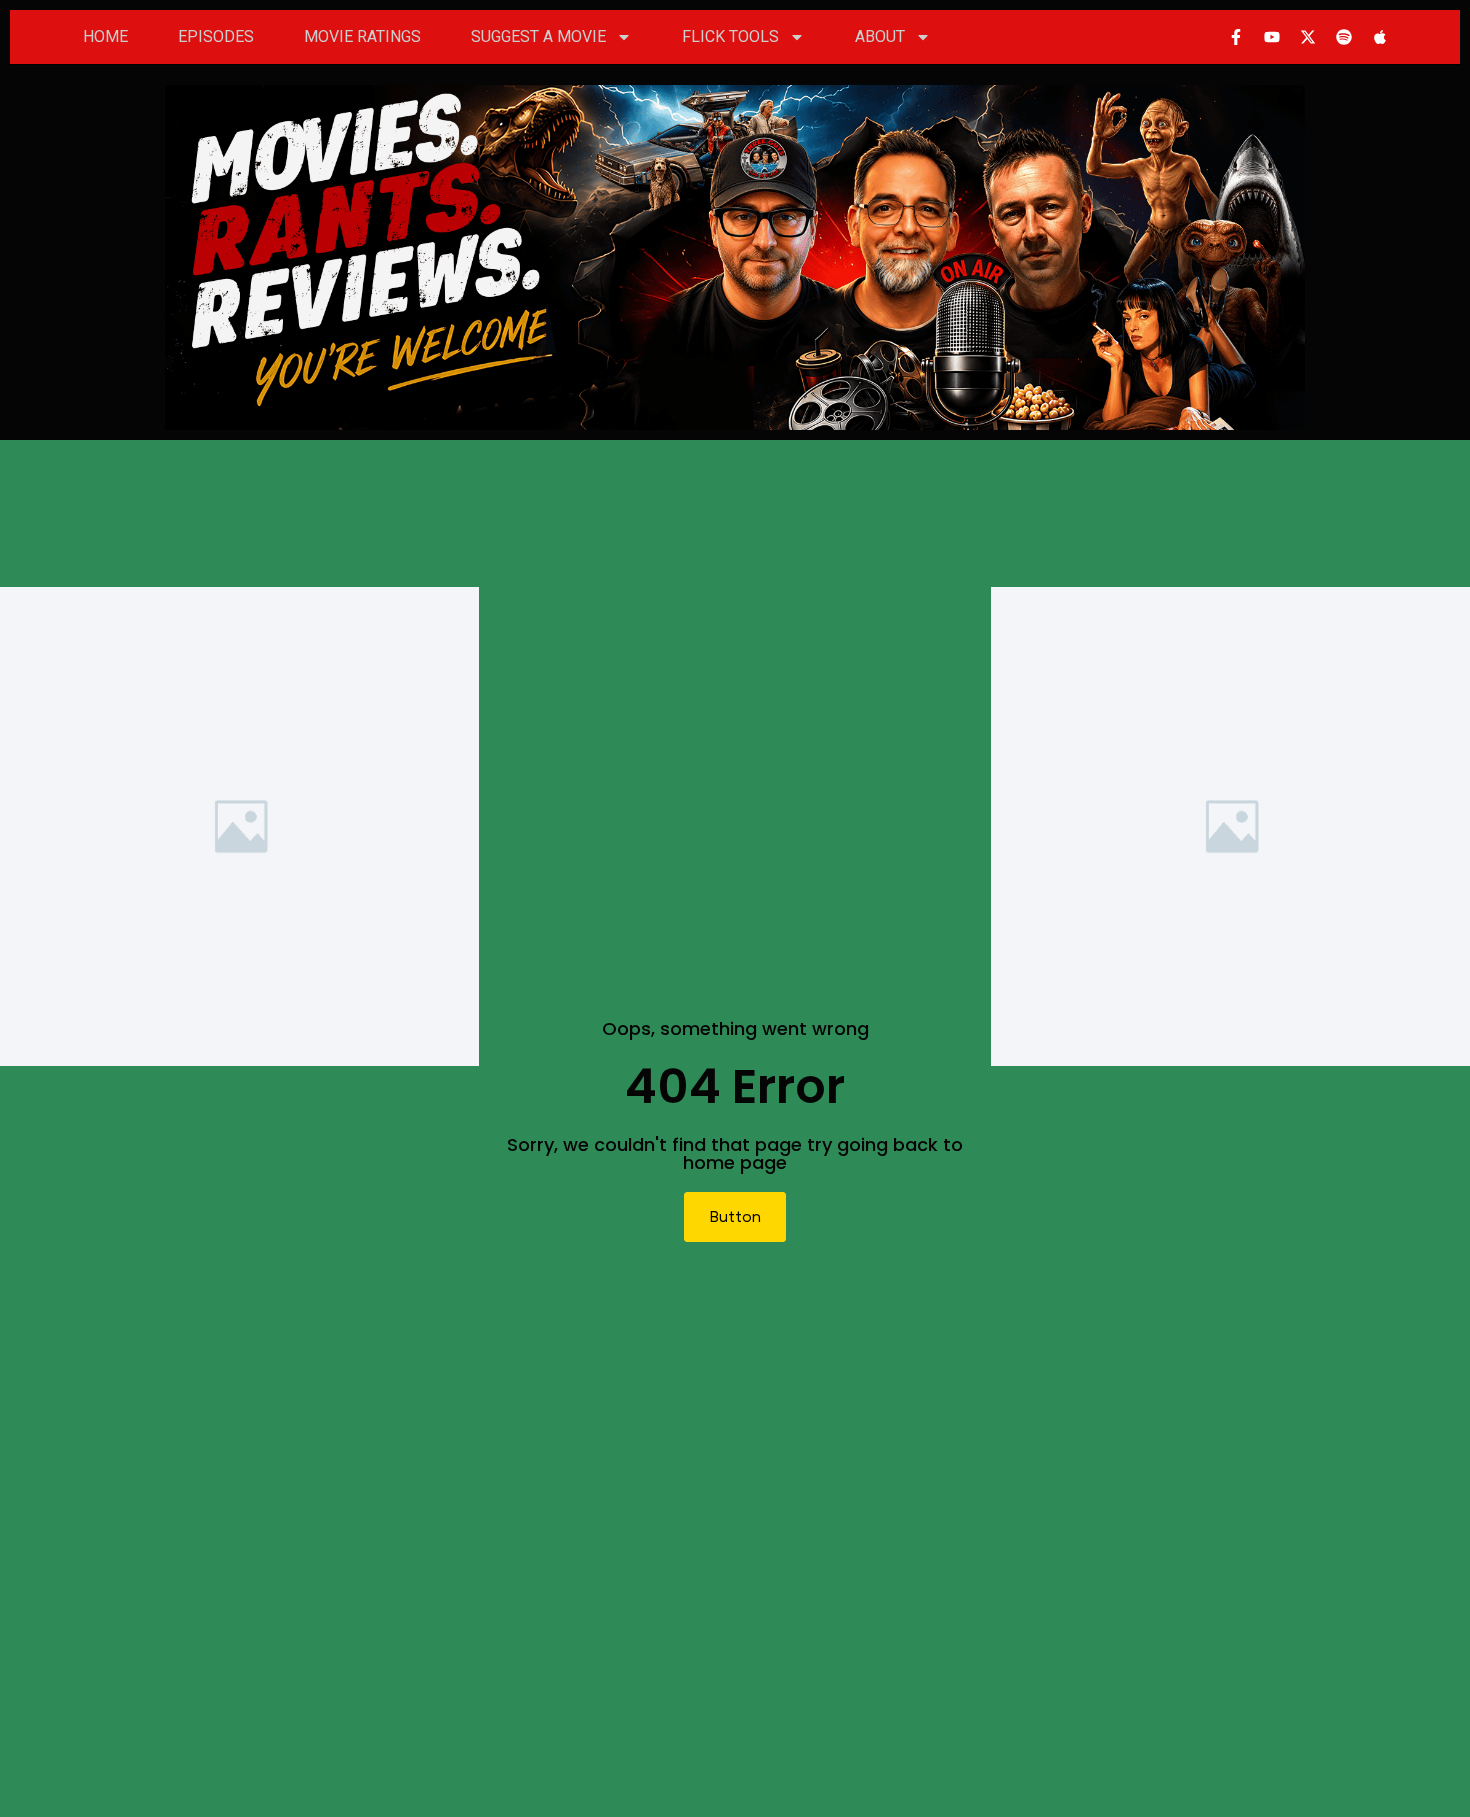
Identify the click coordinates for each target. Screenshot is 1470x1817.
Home (105, 36)
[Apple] (1380, 37)
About (880, 36)
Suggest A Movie (538, 36)
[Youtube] (1272, 37)
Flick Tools (730, 36)
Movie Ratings (362, 36)
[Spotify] (1344, 37)
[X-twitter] (1308, 37)
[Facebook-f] (1236, 37)
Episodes (216, 36)
